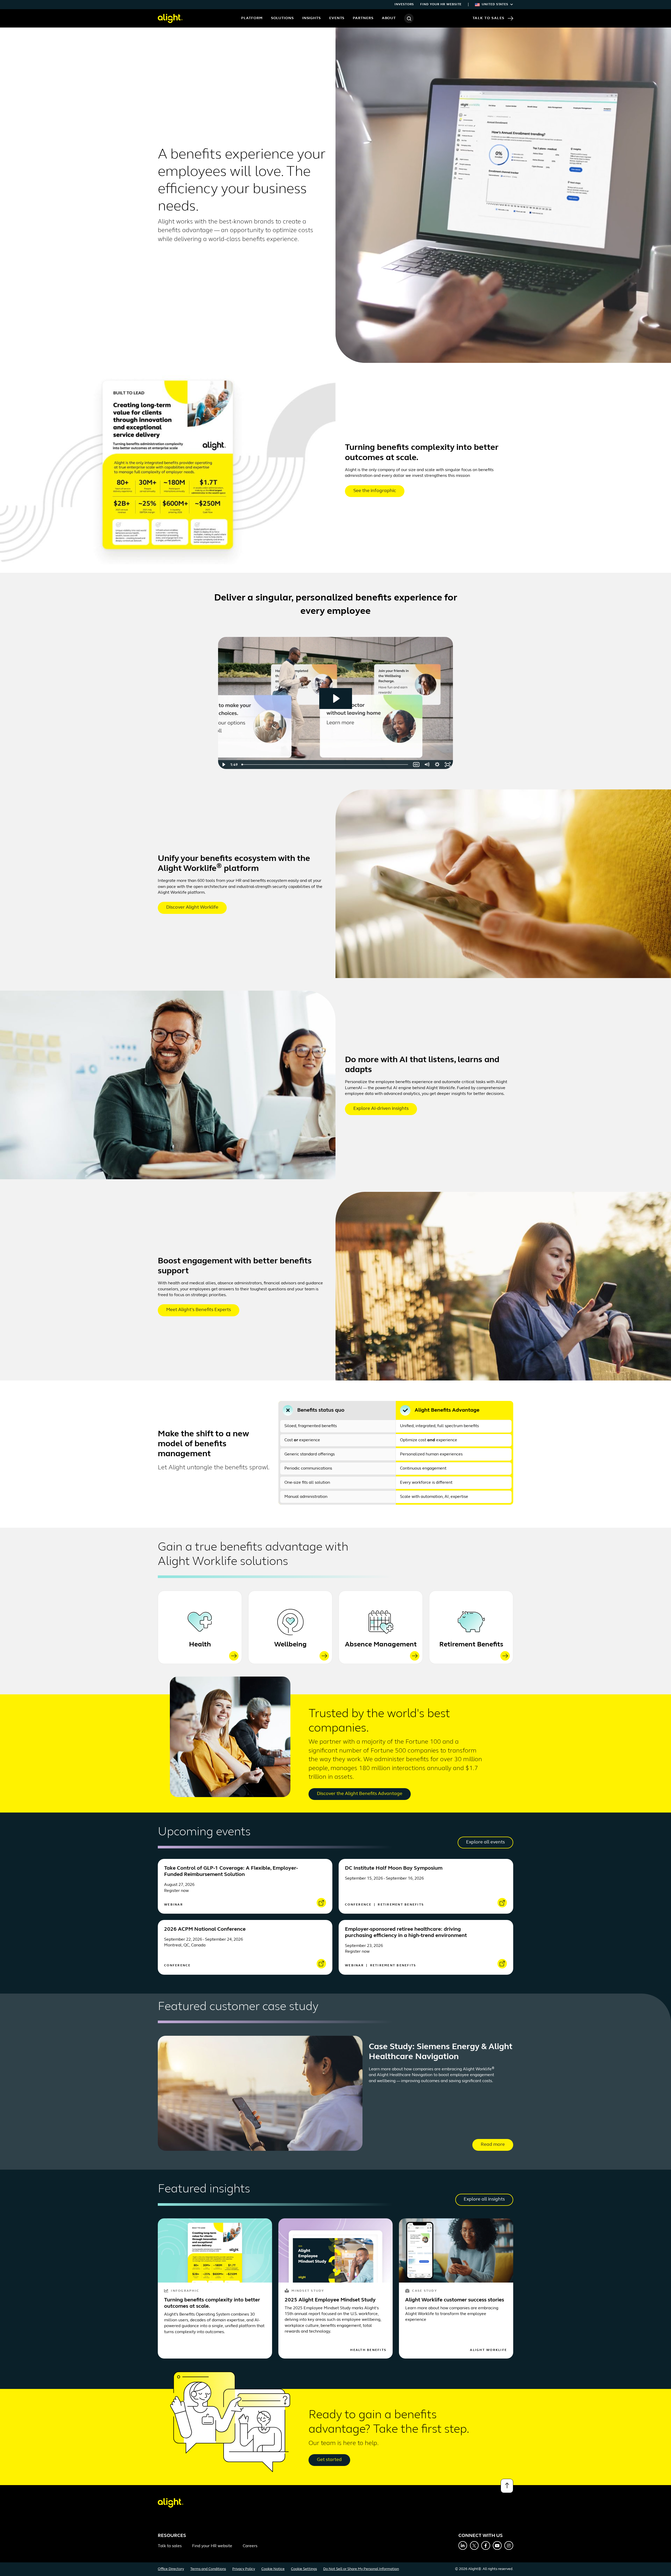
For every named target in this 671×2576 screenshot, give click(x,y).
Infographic (185, 2291)
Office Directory (171, 2569)
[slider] (325, 765)
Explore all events (485, 1842)
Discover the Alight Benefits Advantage (360, 1794)
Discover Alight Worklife (192, 908)
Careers (250, 2546)
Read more (493, 2145)
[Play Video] (223, 765)
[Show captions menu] (416, 765)
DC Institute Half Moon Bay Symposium (394, 1868)
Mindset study (308, 2291)
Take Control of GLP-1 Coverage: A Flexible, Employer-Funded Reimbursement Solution (231, 1871)
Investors (404, 4)
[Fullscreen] (448, 765)
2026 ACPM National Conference (205, 1929)
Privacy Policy (244, 2569)
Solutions (282, 18)
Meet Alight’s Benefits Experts (199, 1310)
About (389, 18)
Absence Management (381, 1645)
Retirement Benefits (471, 1645)
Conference (359, 1905)
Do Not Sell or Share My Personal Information (361, 2569)
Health (200, 1645)
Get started (329, 2460)
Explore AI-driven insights (381, 1109)
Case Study (424, 2291)
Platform (252, 18)
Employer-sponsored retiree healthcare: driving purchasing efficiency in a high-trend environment (406, 1933)
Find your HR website (441, 4)
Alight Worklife (488, 2350)
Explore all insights (484, 2200)
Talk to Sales (489, 18)
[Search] (409, 18)
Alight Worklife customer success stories (455, 2300)
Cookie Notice (273, 2569)
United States (495, 4)
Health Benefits (368, 2350)
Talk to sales (170, 2546)
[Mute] (427, 765)
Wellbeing (290, 1645)
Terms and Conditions (208, 2569)
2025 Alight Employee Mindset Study (330, 2300)
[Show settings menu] (437, 765)
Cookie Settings (304, 2569)
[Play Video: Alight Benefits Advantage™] (336, 698)
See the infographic (375, 491)
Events (337, 18)
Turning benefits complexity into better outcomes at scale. (212, 2303)
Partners (363, 18)
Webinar (174, 1905)
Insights (312, 18)
